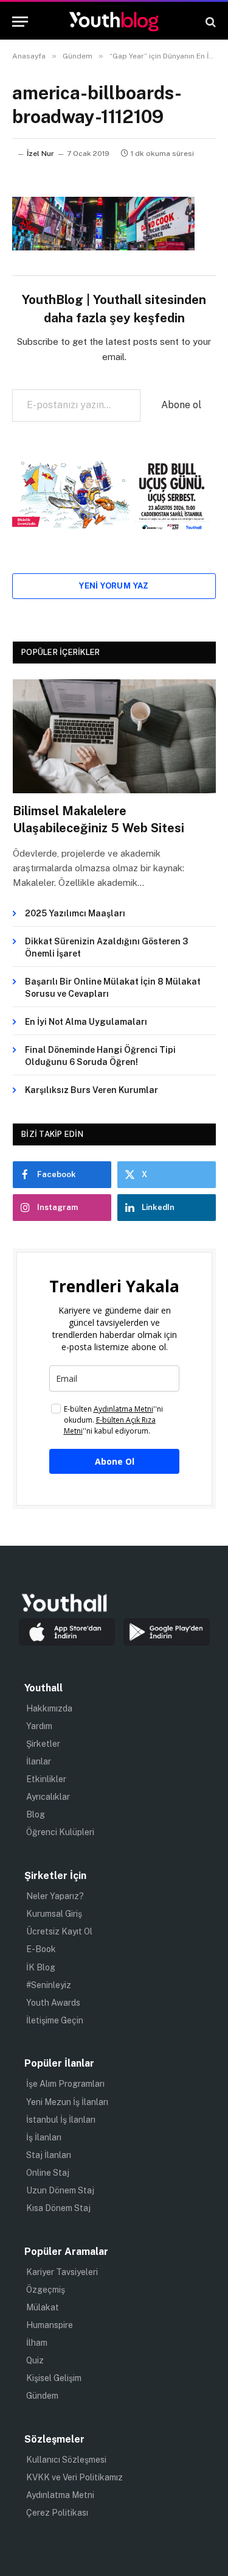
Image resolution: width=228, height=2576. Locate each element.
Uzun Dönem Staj (60, 2190)
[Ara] (209, 22)
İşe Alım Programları (65, 2084)
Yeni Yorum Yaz (114, 586)
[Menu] (20, 22)
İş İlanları (44, 2137)
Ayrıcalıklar (48, 1797)
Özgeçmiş (46, 2290)
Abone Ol (115, 1461)
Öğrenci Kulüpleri (60, 1832)
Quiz (35, 2360)
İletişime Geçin (55, 2020)
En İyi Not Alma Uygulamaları (86, 1022)
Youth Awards (53, 2003)
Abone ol (181, 405)
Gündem (42, 2396)
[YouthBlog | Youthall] (114, 22)
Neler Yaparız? (55, 1896)
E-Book (41, 1949)
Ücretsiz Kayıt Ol (59, 1931)
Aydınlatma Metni (60, 2495)
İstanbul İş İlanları (61, 2120)
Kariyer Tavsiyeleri (62, 2272)
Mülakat (43, 2307)
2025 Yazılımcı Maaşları (75, 913)
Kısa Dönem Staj (58, 2208)
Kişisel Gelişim (54, 2378)
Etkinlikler (46, 1779)
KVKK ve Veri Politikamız (74, 2477)
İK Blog (41, 1967)
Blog (36, 1814)
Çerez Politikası (57, 2513)
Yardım (39, 1726)
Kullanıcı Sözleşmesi (66, 2460)
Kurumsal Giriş (54, 1914)
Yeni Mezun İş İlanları (67, 2102)
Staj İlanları (49, 2155)
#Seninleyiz (49, 1985)
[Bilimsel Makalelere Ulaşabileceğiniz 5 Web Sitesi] (114, 737)
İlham (37, 2343)
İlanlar (39, 1761)
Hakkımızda (49, 1708)
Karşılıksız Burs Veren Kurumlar (92, 1090)
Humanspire (50, 2325)
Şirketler (43, 1744)
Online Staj (48, 2173)
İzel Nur (40, 154)
